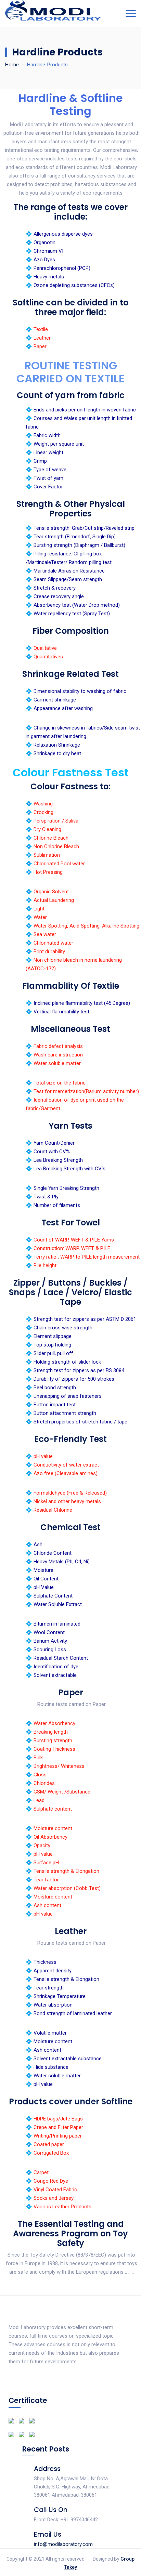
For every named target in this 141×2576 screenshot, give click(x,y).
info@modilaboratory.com (63, 2544)
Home (12, 65)
